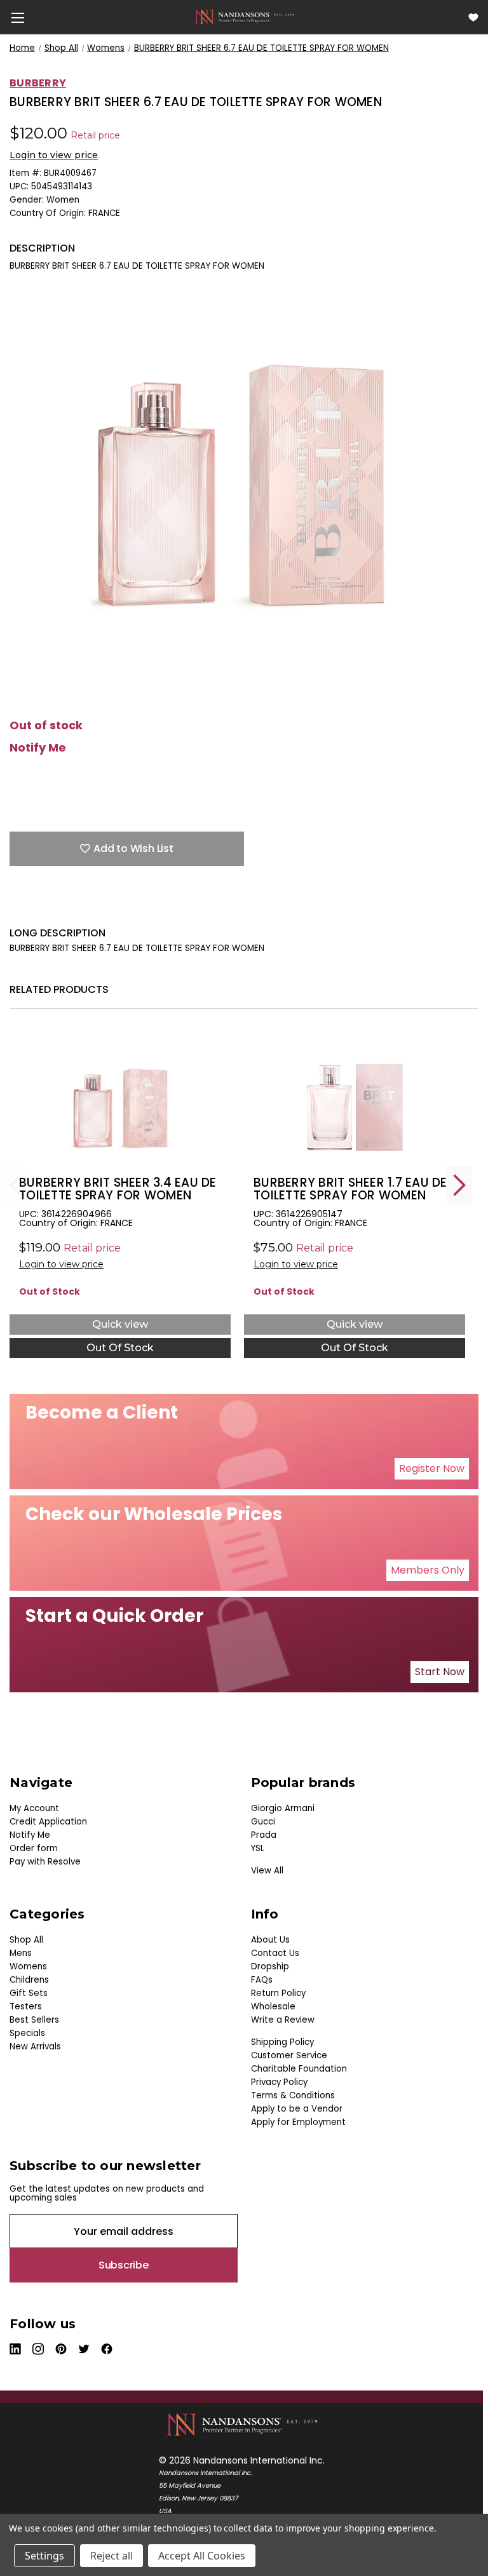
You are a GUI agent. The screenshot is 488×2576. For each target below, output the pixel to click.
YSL (258, 1848)
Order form (34, 1848)
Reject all (112, 2556)
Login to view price (54, 155)
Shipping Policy (282, 2042)
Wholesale (273, 2006)
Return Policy (278, 1993)
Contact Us (275, 1953)
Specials (27, 2033)
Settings (44, 2556)
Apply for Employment (298, 2122)
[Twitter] (83, 907)
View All (267, 1871)
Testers (26, 2006)
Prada (264, 1835)
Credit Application (48, 1822)
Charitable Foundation (299, 2069)
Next (459, 1185)
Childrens (29, 1980)
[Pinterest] (127, 907)
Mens (21, 1953)
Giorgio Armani (283, 1808)
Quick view (120, 1324)
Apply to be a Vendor (297, 2109)
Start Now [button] (440, 1672)
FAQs (262, 1980)
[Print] (60, 907)
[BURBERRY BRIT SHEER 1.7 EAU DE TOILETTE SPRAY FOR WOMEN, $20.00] (355, 1099)
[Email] (38, 907)
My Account (34, 1808)
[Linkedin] (105, 907)
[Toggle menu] (17, 17)
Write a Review (283, 2020)
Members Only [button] (428, 1570)
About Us (270, 1940)
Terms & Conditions (293, 2095)
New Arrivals (35, 2047)
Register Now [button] (432, 1468)
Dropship (270, 1966)
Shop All (26, 1940)
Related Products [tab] (59, 989)
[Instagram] (39, 2349)
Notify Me (38, 748)
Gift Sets (29, 1993)
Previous (16, 1185)
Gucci (263, 1822)
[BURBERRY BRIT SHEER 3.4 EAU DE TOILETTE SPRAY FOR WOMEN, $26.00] (120, 1099)
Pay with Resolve (45, 1862)
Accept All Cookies (202, 2556)
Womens (28, 1966)
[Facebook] (16, 907)
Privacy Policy (279, 2082)
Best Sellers (34, 2020)
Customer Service (289, 2055)
